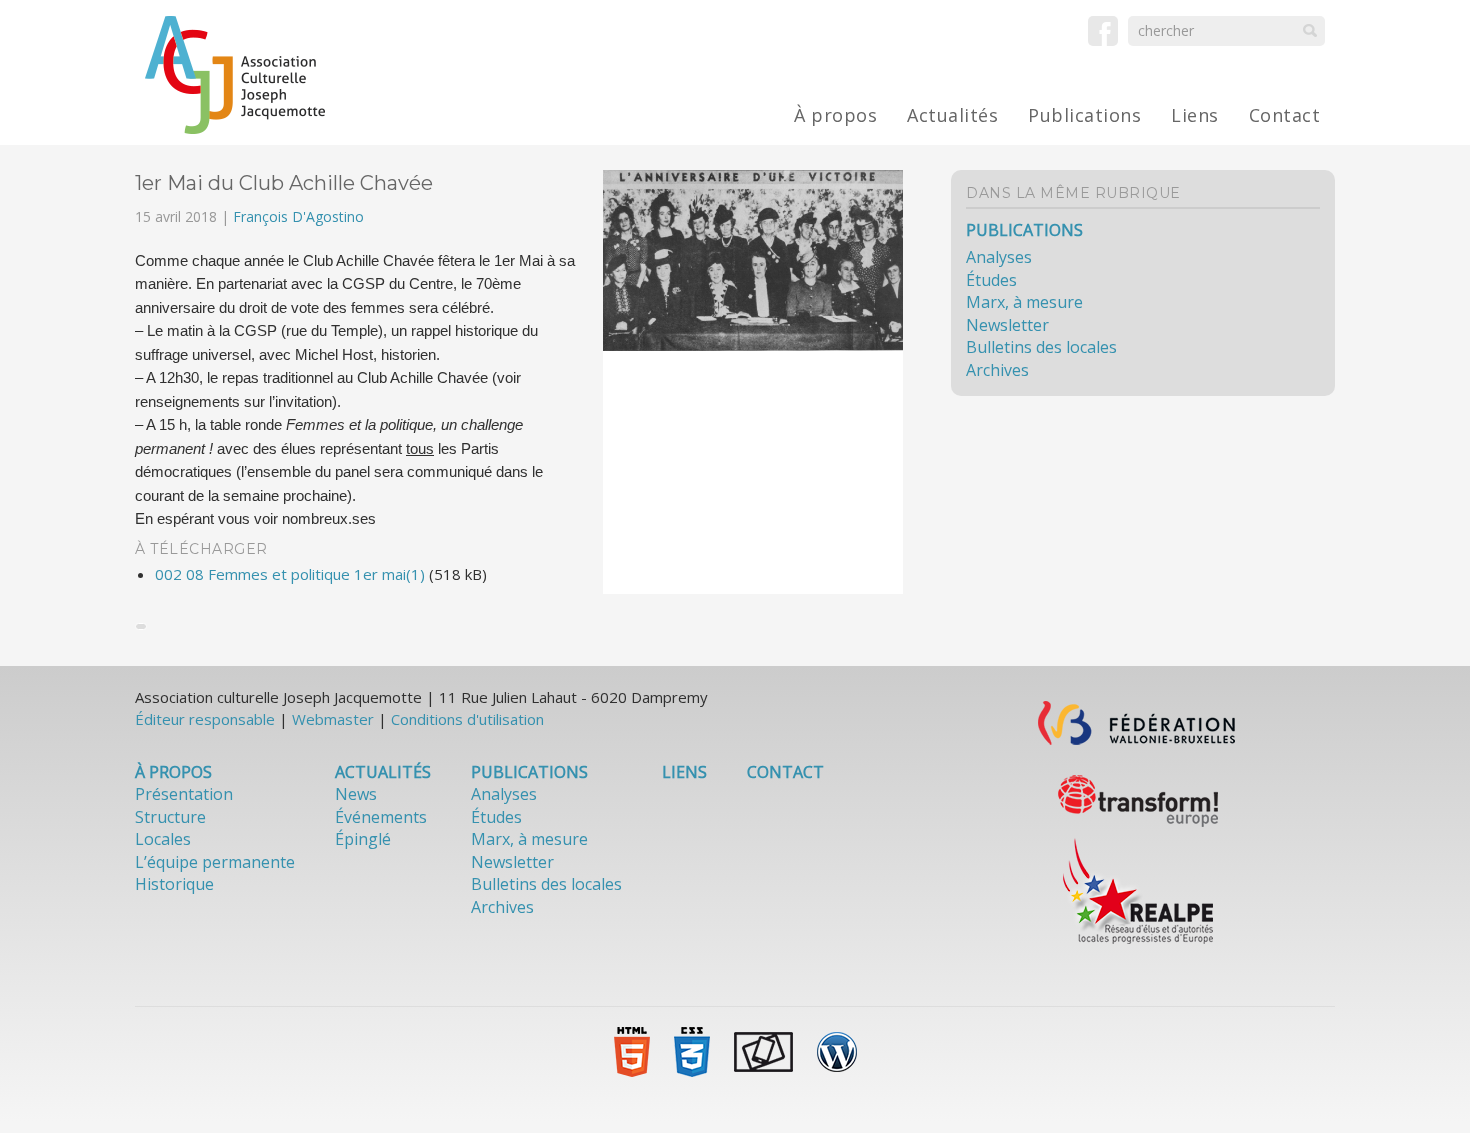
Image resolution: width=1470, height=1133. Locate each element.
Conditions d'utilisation (467, 719)
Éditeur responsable (205, 719)
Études (991, 280)
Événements (381, 817)
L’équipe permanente (215, 862)
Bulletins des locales (1041, 347)
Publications (1084, 115)
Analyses (999, 257)
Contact (1285, 115)
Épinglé (363, 839)
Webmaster (333, 719)
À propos (835, 115)
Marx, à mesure (1024, 302)
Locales (163, 839)
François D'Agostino (298, 216)
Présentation (184, 794)
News (356, 794)
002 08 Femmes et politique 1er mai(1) (290, 574)
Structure (170, 817)
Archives (997, 370)
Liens (1195, 115)
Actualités (952, 115)
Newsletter (1007, 325)
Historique (174, 884)
